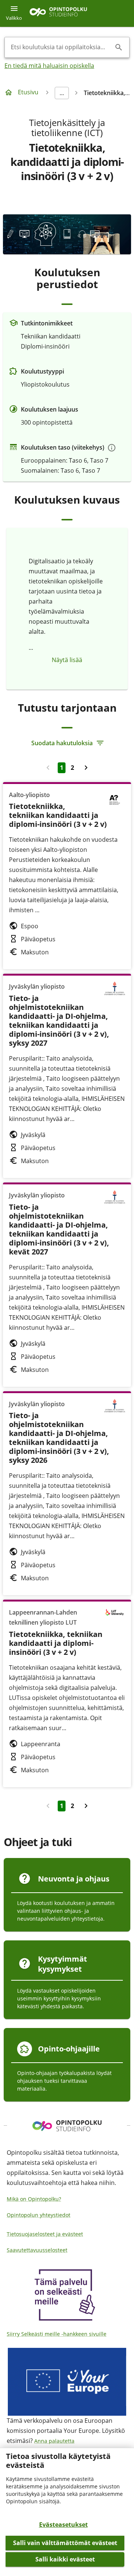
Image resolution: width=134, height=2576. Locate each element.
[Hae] (119, 47)
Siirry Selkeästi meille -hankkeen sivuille (57, 2334)
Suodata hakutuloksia (62, 743)
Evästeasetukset (63, 2525)
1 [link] (62, 768)
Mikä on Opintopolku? (34, 2199)
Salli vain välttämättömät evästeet (65, 2543)
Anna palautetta (54, 2441)
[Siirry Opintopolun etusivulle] (58, 14)
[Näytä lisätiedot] (112, 448)
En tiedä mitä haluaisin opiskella (49, 66)
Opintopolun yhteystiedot (39, 2215)
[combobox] (61, 47)
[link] (86, 768)
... (62, 93)
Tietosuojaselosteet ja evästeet (45, 2234)
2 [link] (72, 768)
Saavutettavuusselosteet (37, 2250)
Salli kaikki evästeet (65, 2559)
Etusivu (28, 92)
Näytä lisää (67, 660)
